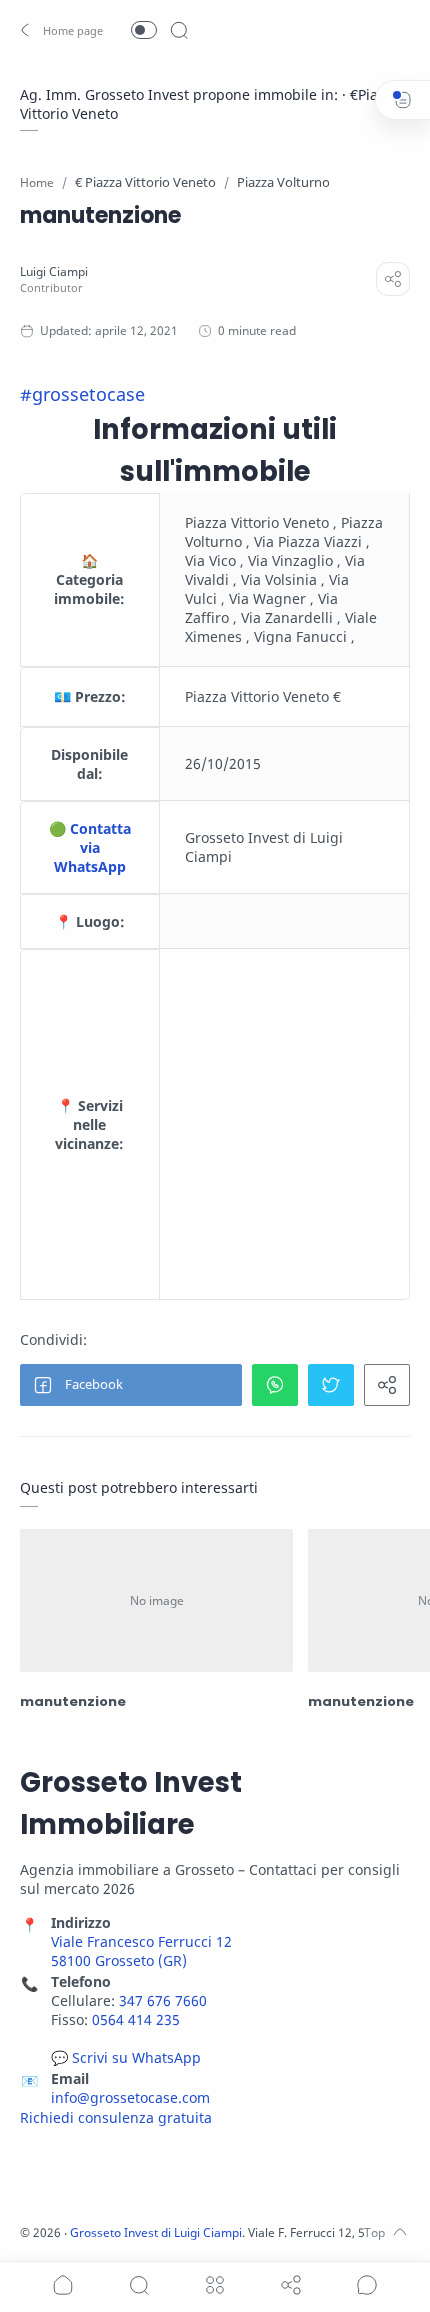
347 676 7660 (163, 2000)
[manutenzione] (156, 1600)
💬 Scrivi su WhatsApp (126, 2057)
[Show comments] (367, 2285)
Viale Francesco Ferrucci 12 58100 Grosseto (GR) (141, 1951)
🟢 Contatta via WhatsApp (90, 847)
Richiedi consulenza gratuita (116, 2117)
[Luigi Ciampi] (54, 271)
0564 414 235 (136, 2019)
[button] (63, 30)
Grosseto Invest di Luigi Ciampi (156, 2232)
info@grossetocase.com (130, 2097)
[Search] (179, 30)
